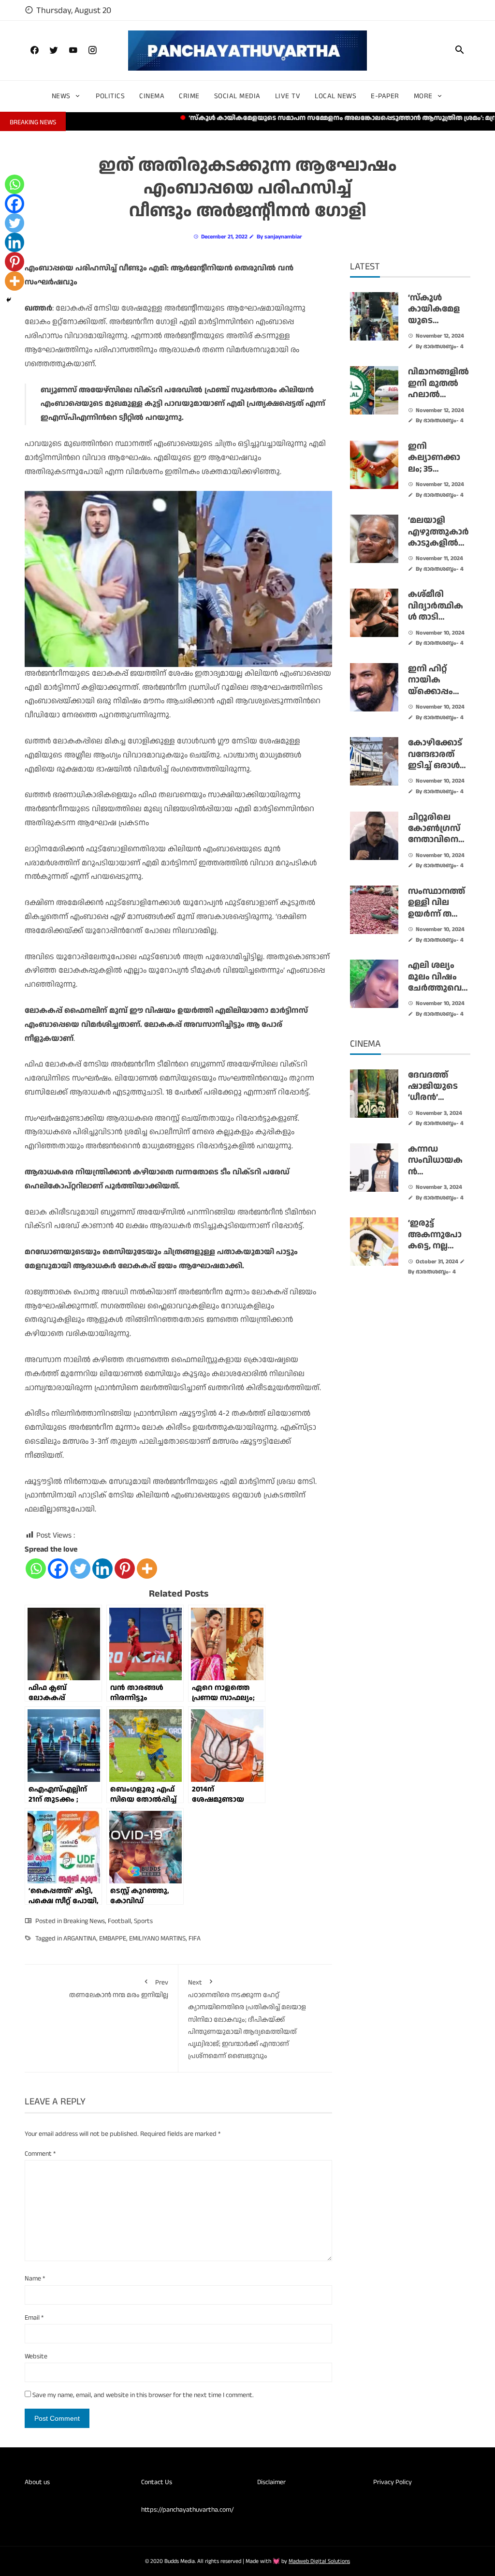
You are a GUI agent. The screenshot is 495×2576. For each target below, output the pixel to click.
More (423, 96)
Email (34, 2318)
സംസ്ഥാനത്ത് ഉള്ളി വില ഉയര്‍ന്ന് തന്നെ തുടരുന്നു (438, 908)
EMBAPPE (113, 1939)
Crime (189, 96)
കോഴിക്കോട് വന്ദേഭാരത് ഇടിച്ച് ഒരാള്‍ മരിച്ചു (435, 760)
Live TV (288, 96)
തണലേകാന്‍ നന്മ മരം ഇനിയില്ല (119, 1989)
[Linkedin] (102, 1569)
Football (119, 1921)
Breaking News (84, 1921)
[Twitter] (80, 1569)
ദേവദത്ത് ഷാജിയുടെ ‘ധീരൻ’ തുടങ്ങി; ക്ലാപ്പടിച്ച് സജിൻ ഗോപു (438, 1103)
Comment (40, 2154)
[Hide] (9, 300)
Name (35, 2279)
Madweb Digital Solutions (319, 2561)
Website (36, 2356)
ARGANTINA (80, 1939)
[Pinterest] (125, 1569)
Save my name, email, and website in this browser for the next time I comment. (143, 2395)
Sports (143, 1921)
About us (37, 2482)
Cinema (152, 96)
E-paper (385, 96)
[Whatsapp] (36, 1569)
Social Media (237, 96)
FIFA (195, 1939)
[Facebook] (58, 1569)
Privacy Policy (393, 2482)
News (61, 96)
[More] (147, 1569)
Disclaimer (271, 2482)
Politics (110, 96)
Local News (335, 96)
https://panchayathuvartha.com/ (188, 2510)
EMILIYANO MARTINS (157, 1939)
